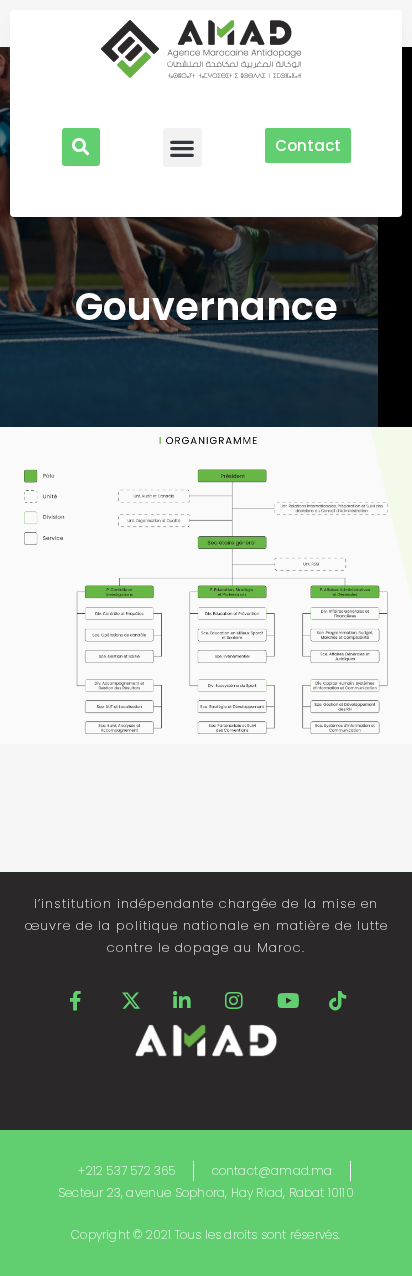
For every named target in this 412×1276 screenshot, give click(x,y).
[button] (81, 147)
